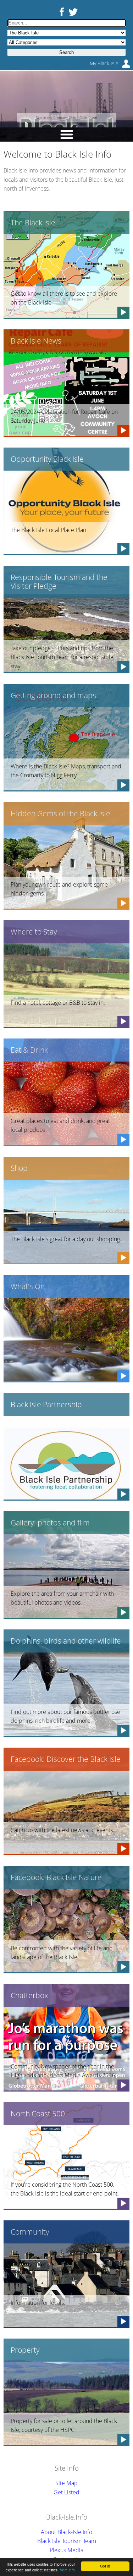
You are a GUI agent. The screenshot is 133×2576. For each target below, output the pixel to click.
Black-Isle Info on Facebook (60, 12)
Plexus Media (66, 2550)
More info (67, 2570)
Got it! (105, 2566)
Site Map (66, 2483)
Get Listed (66, 2492)
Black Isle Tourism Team (67, 2541)
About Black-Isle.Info (66, 2532)
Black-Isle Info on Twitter (73, 12)
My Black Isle (104, 63)
